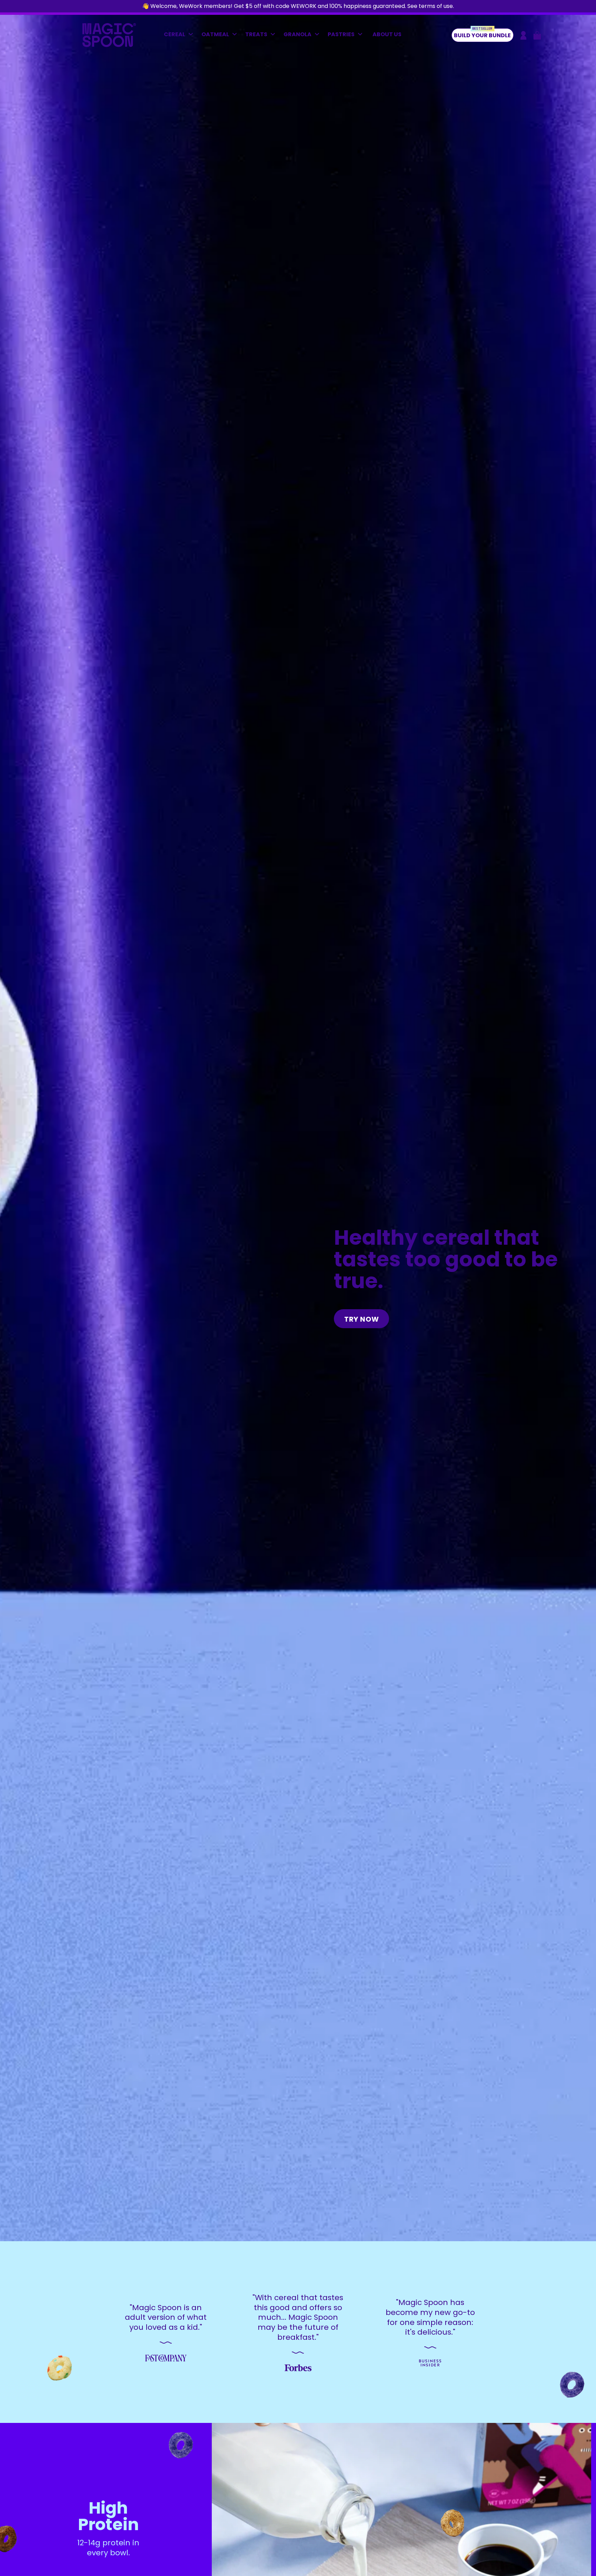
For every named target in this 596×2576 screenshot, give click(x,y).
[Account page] (523, 35)
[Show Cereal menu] (192, 35)
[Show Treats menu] (275, 35)
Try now (362, 1319)
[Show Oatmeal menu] (236, 35)
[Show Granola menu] (319, 35)
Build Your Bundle (482, 34)
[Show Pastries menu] (362, 35)
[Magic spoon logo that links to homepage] (109, 45)
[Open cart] (537, 35)
